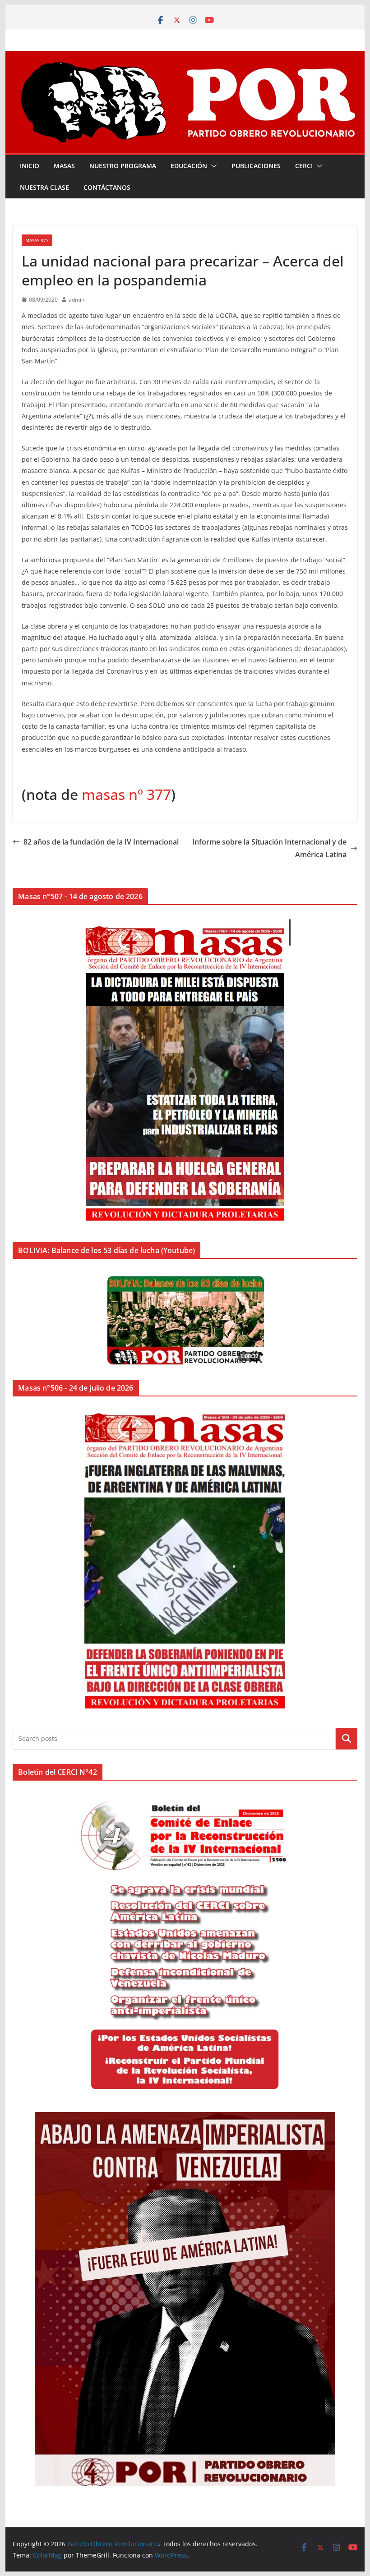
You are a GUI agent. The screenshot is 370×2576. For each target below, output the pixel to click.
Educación (189, 166)
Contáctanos (107, 187)
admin (76, 300)
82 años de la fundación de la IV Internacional (101, 842)
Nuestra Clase (44, 187)
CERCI (304, 166)
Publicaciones (256, 166)
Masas (64, 166)
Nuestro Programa (123, 166)
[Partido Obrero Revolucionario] (185, 57)
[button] (212, 166)
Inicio (30, 166)
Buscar (347, 1739)
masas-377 (37, 240)
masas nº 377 (126, 794)
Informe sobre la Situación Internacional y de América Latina (269, 848)
